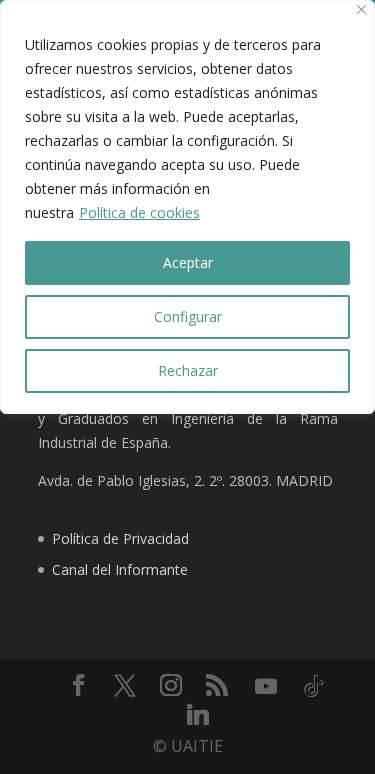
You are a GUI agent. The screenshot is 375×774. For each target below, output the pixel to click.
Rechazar (188, 370)
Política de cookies (139, 212)
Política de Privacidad (120, 538)
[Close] (361, 9)
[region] (187, 207)
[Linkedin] (198, 714)
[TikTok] (314, 686)
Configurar (188, 316)
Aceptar (188, 262)
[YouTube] (266, 686)
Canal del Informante (120, 569)
